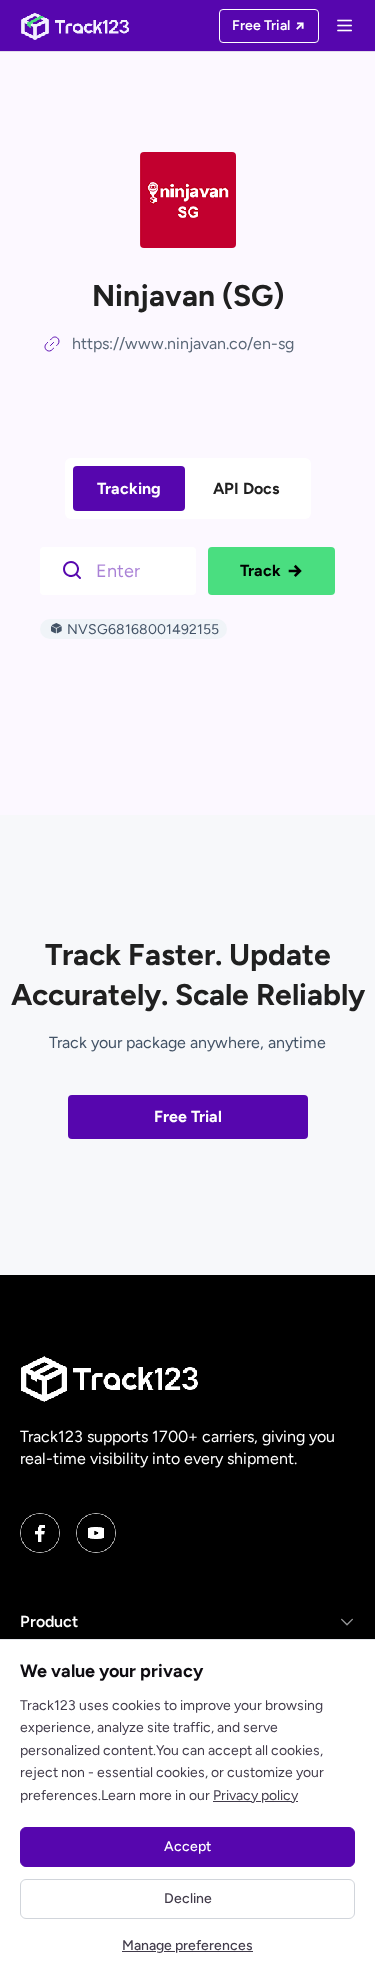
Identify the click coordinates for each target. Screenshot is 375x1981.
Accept (187, 1846)
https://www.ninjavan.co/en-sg (183, 343)
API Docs (246, 488)
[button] (187, 1622)
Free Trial (188, 1116)
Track (260, 570)
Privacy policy (255, 1795)
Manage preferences (187, 1945)
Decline (188, 1898)
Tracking (129, 488)
